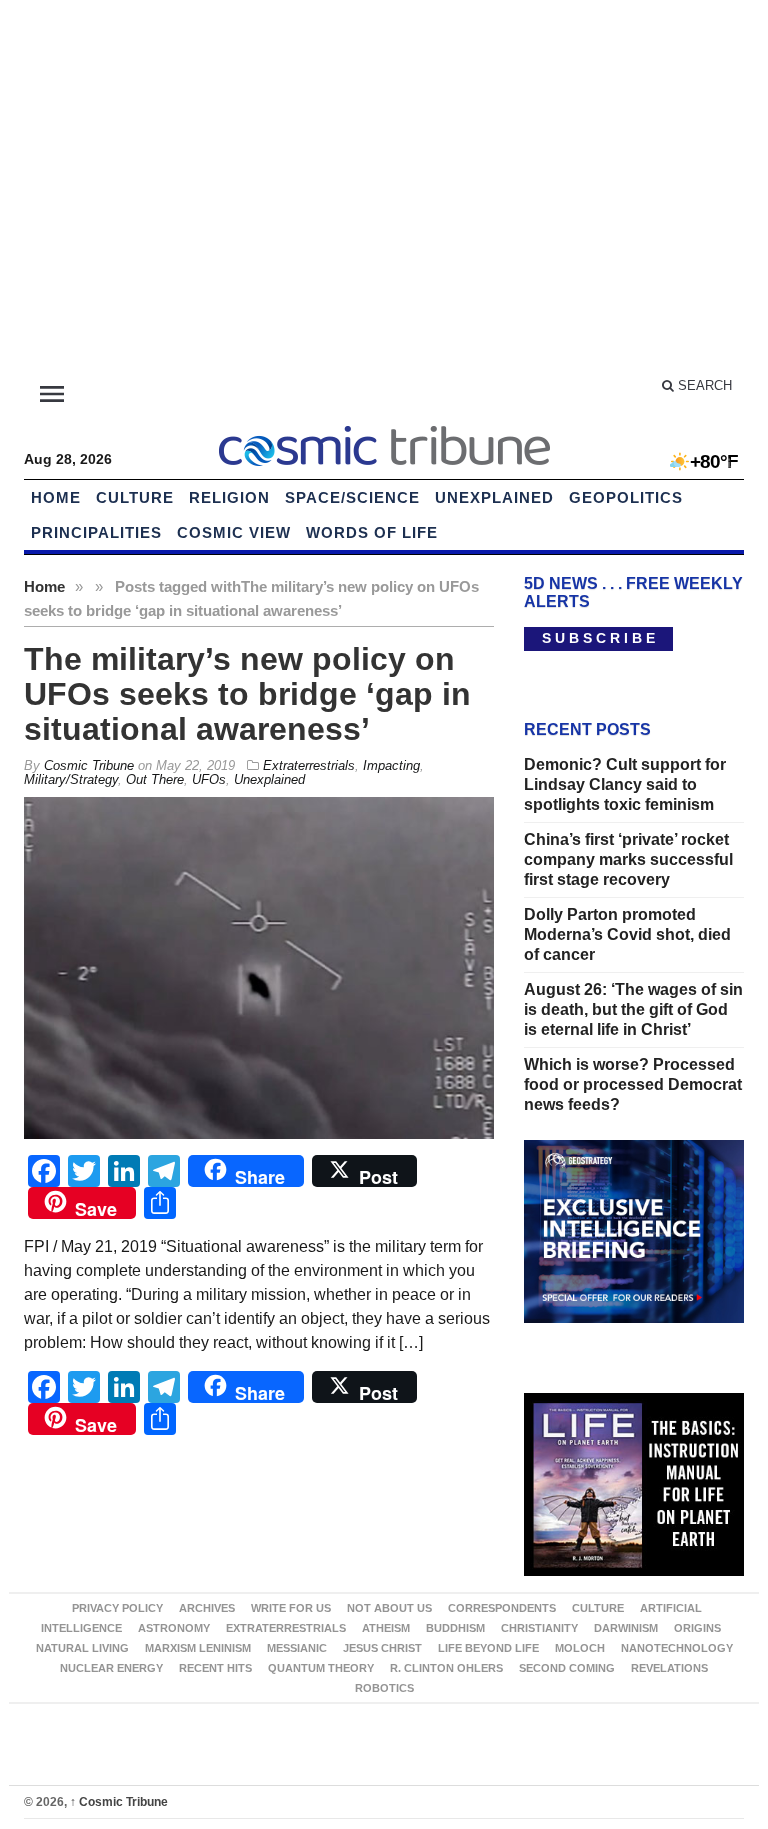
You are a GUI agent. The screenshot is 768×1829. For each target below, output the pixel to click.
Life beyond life (488, 1648)
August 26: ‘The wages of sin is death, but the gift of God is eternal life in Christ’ (633, 1009)
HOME (56, 497)
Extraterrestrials (309, 765)
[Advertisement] (384, 190)
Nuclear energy (111, 1668)
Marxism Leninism (198, 1648)
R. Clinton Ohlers (446, 1668)
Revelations (669, 1668)
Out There (155, 779)
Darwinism (626, 1628)
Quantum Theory (321, 1668)
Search (703, 385)
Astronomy (174, 1628)
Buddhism (455, 1628)
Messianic (297, 1648)
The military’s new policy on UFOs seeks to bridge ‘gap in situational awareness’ (247, 694)
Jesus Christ (382, 1648)
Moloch (580, 1648)
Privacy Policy (117, 1608)
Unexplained (494, 497)
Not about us (389, 1608)
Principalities (96, 532)
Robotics (384, 1688)
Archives (207, 1608)
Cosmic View (234, 532)
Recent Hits (215, 1668)
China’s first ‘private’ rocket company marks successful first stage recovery (628, 859)
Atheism (386, 1628)
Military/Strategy (71, 779)
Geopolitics (626, 497)
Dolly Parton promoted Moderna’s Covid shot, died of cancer (627, 934)
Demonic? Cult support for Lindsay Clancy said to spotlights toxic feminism (625, 784)
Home (44, 586)
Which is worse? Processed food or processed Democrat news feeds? (633, 1084)
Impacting (391, 765)
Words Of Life (372, 532)
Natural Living (82, 1648)
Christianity (539, 1628)
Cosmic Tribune (119, 1802)
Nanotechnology (677, 1648)
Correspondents (502, 1608)
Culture (135, 497)
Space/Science (352, 497)
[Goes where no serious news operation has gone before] (384, 443)
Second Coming (567, 1668)
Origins (697, 1628)
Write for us (291, 1608)
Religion (229, 497)
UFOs (209, 779)
